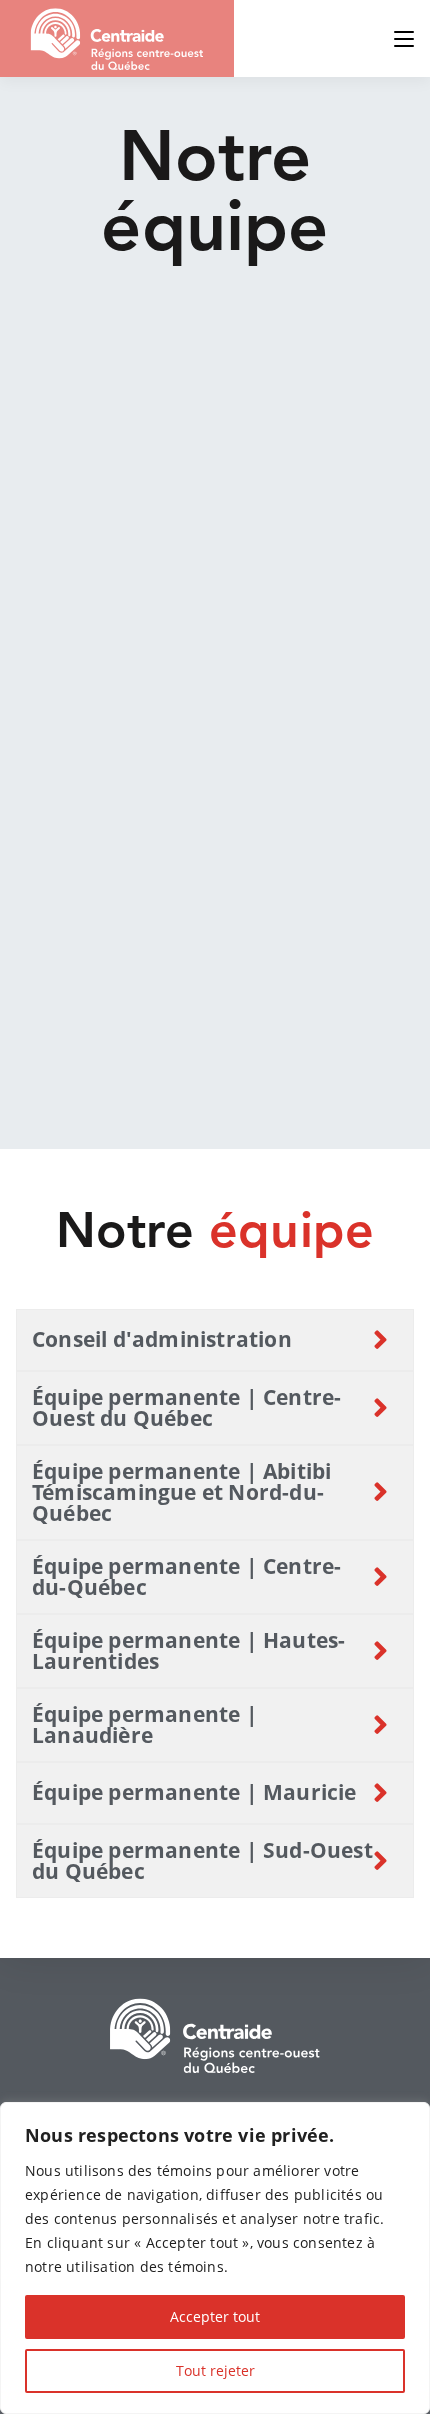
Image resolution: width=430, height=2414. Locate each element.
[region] (215, 2258)
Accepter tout (215, 2316)
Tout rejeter (215, 2370)
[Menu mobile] (404, 38)
